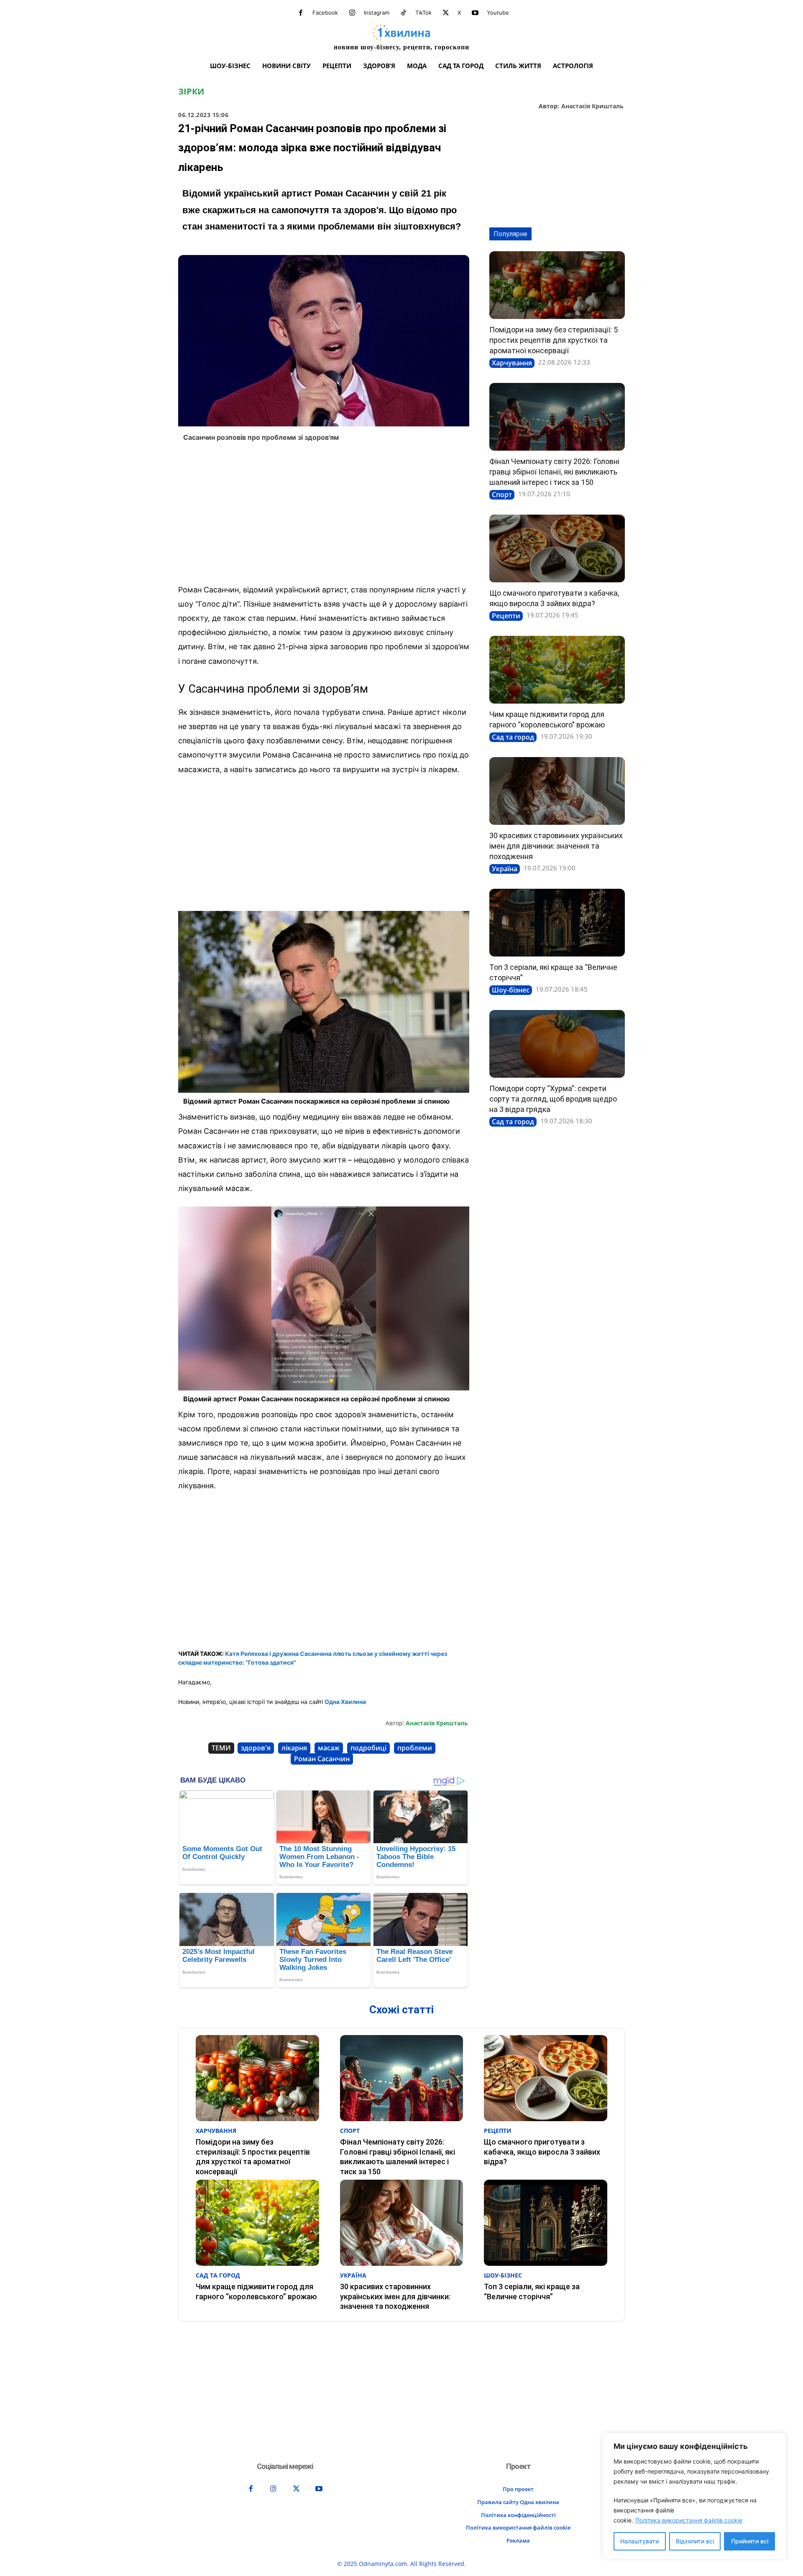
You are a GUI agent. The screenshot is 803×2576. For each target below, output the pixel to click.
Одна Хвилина (345, 1702)
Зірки (191, 92)
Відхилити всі (695, 2541)
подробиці (368, 1748)
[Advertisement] (324, 515)
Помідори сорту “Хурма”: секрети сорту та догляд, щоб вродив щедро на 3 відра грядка (553, 1099)
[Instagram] (352, 13)
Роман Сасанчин (322, 1759)
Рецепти (506, 616)
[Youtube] (475, 13)
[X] (446, 13)
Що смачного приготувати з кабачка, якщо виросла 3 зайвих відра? (542, 2152)
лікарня (294, 1748)
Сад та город (513, 737)
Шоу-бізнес (511, 990)
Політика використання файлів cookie (689, 2520)
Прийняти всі (750, 2541)
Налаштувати (639, 2541)
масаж (329, 1748)
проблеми (415, 1748)
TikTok (423, 13)
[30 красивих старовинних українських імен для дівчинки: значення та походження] (557, 791)
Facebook (325, 13)
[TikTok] (404, 13)
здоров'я (256, 1748)
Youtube (498, 13)
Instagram (377, 13)
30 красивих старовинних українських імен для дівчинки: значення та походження (556, 846)
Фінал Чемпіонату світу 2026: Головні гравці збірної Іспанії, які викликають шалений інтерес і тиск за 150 (554, 472)
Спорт (502, 495)
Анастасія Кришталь (592, 106)
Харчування (512, 363)
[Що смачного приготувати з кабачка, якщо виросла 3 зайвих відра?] (557, 548)
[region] (694, 2496)
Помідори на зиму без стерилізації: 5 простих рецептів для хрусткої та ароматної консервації (554, 340)
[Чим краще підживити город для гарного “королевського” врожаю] (557, 670)
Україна (505, 869)
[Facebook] (301, 13)
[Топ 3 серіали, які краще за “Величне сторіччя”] (557, 923)
